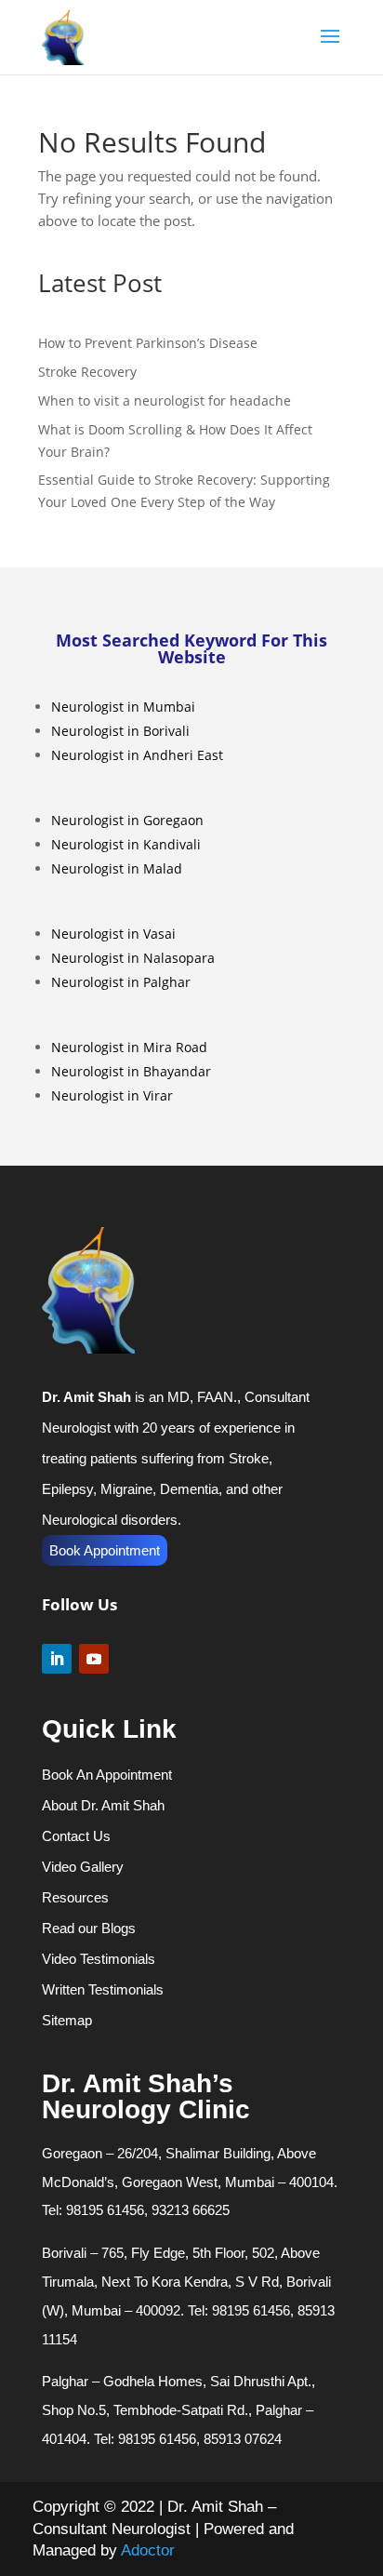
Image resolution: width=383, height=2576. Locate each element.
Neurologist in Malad (117, 868)
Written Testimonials (103, 1989)
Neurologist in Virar (112, 1095)
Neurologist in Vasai (113, 934)
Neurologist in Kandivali (126, 844)
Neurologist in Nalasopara (133, 958)
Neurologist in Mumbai (123, 707)
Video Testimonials (99, 1959)
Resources (75, 1897)
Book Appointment (105, 1550)
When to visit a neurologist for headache (165, 400)
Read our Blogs (89, 1928)
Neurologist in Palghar (121, 982)
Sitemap (67, 2020)
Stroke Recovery (87, 372)
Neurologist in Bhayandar (131, 1071)
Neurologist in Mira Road (129, 1047)
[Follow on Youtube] (94, 1659)
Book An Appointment (107, 1775)
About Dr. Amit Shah (103, 1805)
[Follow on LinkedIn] (57, 1659)
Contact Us (76, 1836)
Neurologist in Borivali (120, 731)
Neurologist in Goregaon (127, 820)
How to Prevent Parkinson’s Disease (148, 343)
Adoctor (148, 2550)
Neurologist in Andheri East (137, 755)
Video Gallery (83, 1867)
